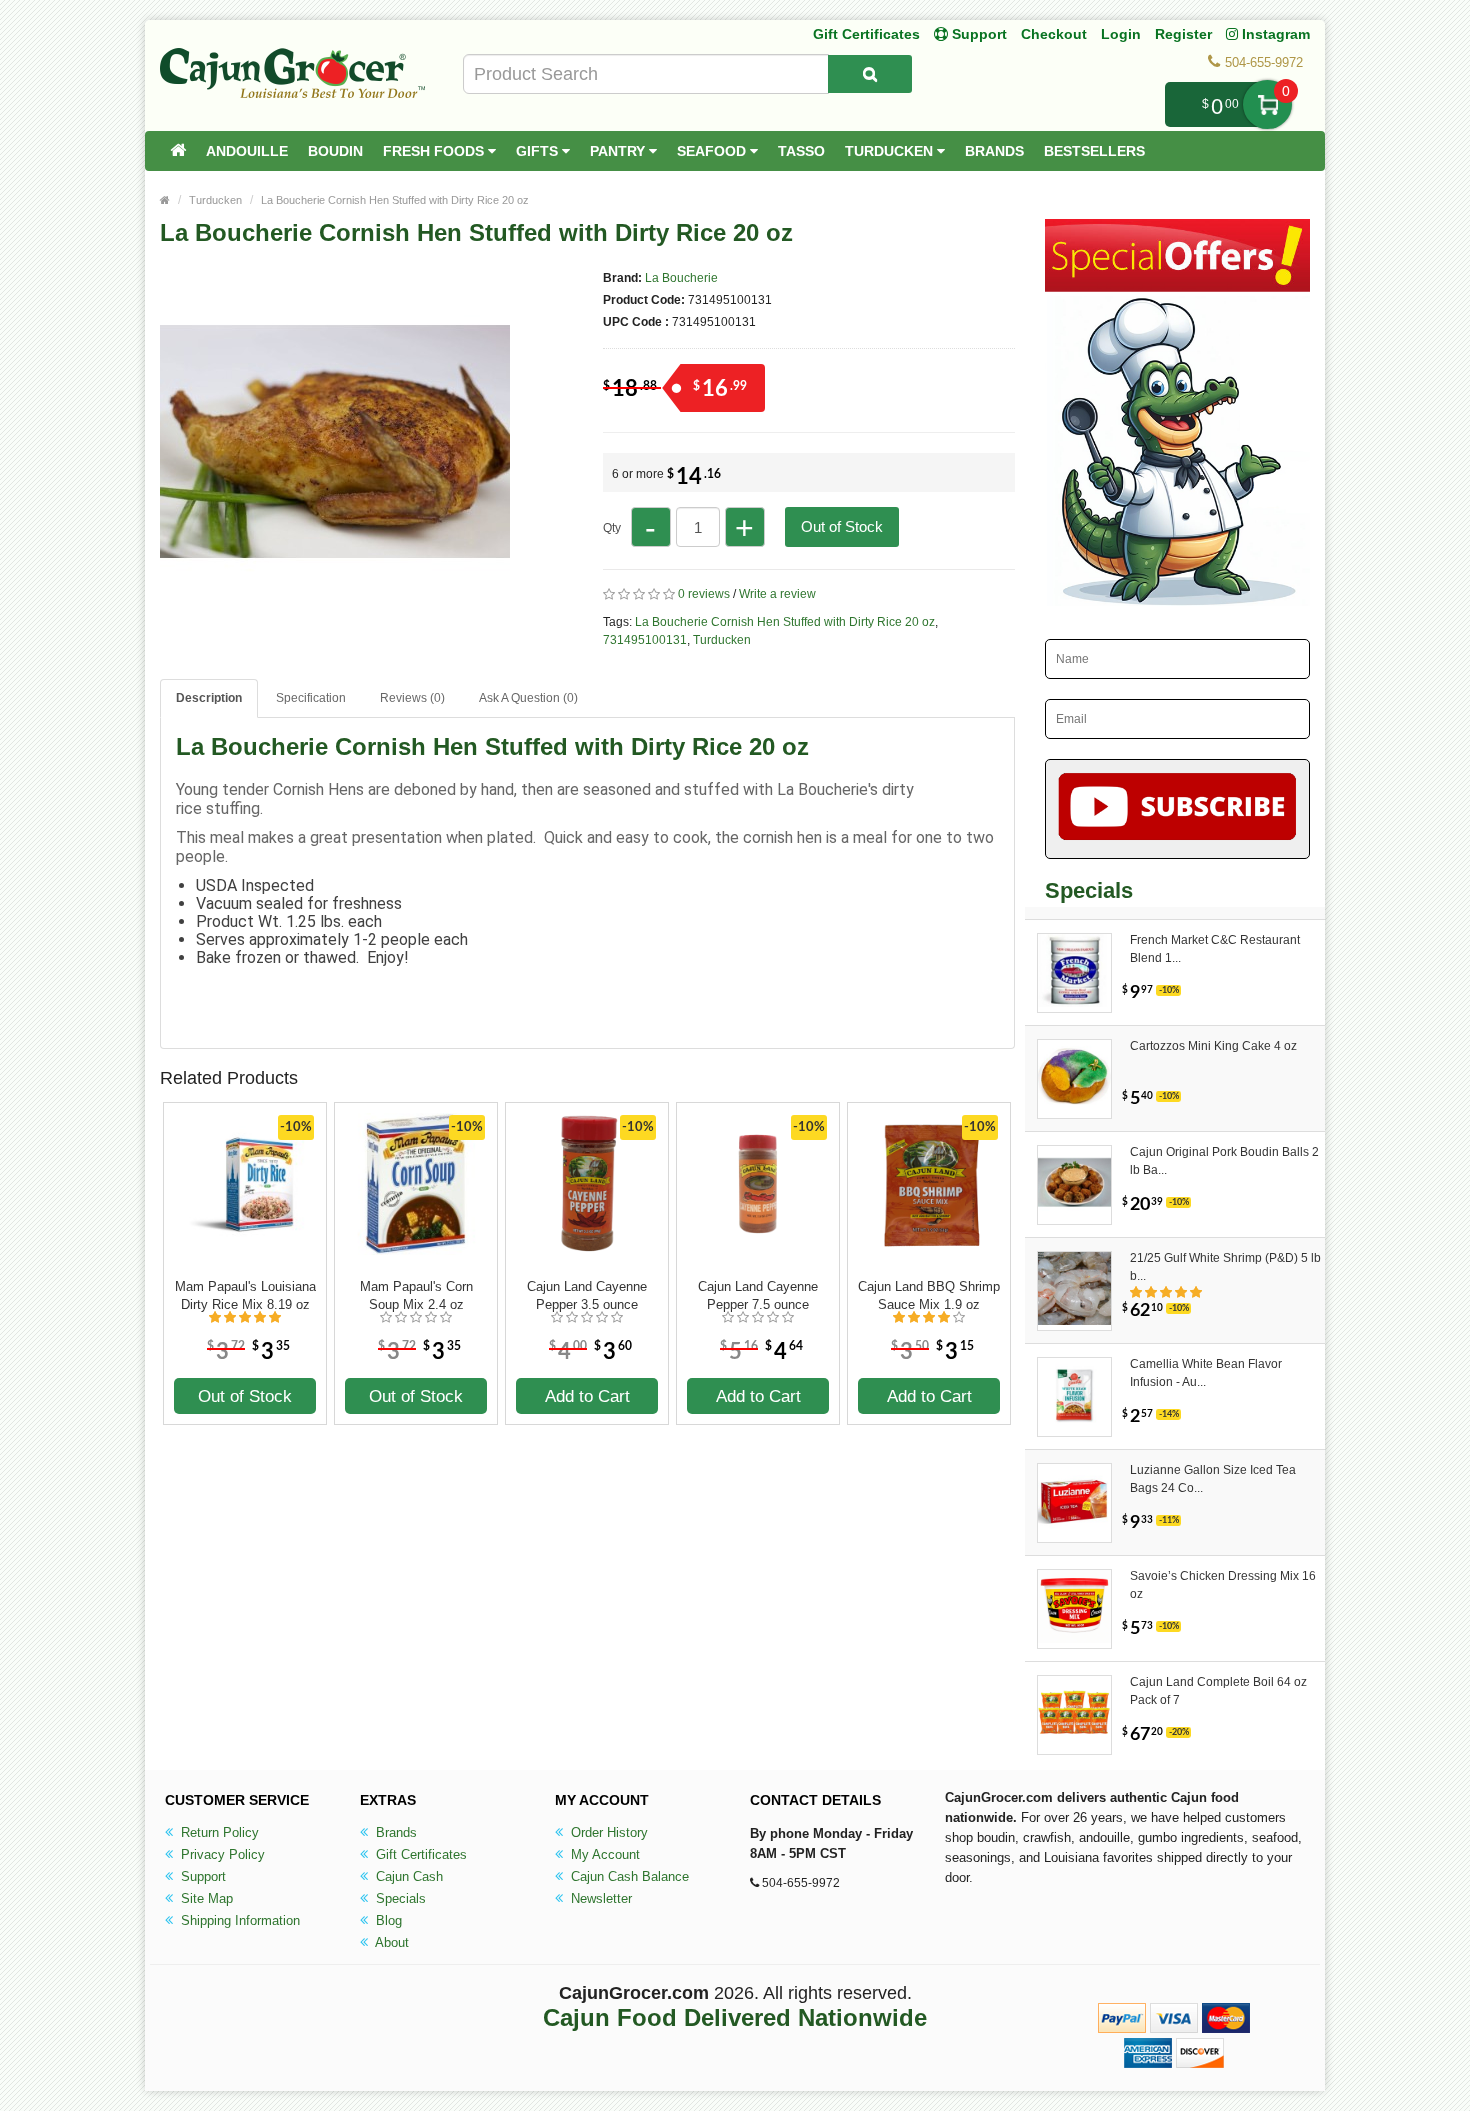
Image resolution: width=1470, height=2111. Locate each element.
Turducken (891, 151)
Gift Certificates (866, 34)
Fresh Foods (435, 151)
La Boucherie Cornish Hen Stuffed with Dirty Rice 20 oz (395, 200)
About (390, 1942)
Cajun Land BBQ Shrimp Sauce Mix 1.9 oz (929, 1295)
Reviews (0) (412, 698)
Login (1121, 34)
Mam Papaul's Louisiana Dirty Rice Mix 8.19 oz (245, 1295)
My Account (603, 1854)
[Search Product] (870, 74)
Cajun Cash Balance (628, 1876)
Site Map (205, 1898)
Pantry (619, 151)
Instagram (1274, 34)
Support (201, 1876)
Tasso (801, 151)
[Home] (178, 151)
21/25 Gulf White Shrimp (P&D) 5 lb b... (1225, 1267)
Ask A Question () (528, 698)
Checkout (1054, 34)
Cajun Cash (407, 1876)
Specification (311, 698)
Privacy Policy (221, 1854)
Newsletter (599, 1898)
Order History (607, 1832)
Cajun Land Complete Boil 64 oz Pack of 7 (1218, 1691)
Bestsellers (1094, 151)
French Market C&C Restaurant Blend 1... (1215, 949)
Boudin (335, 151)
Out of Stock (842, 526)
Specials (399, 1898)
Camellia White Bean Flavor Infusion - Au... (1206, 1373)
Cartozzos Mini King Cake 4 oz (1213, 1046)
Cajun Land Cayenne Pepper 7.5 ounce (758, 1295)
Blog (387, 1920)
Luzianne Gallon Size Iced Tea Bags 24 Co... (1213, 1479)
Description (209, 698)
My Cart (1267, 104)
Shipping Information (238, 1920)
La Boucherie (681, 278)
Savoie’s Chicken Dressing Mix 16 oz (1223, 1585)
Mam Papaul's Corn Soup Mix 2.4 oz (416, 1295)
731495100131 (645, 640)
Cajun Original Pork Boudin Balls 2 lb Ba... (1224, 1161)
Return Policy (218, 1832)
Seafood (713, 151)
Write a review (777, 594)
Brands (994, 151)
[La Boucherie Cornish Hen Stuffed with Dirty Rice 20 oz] (335, 608)
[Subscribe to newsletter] (1177, 809)
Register (1183, 34)
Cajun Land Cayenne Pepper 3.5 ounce (587, 1295)
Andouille (247, 151)
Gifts (539, 151)
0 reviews (704, 594)
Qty (612, 528)
